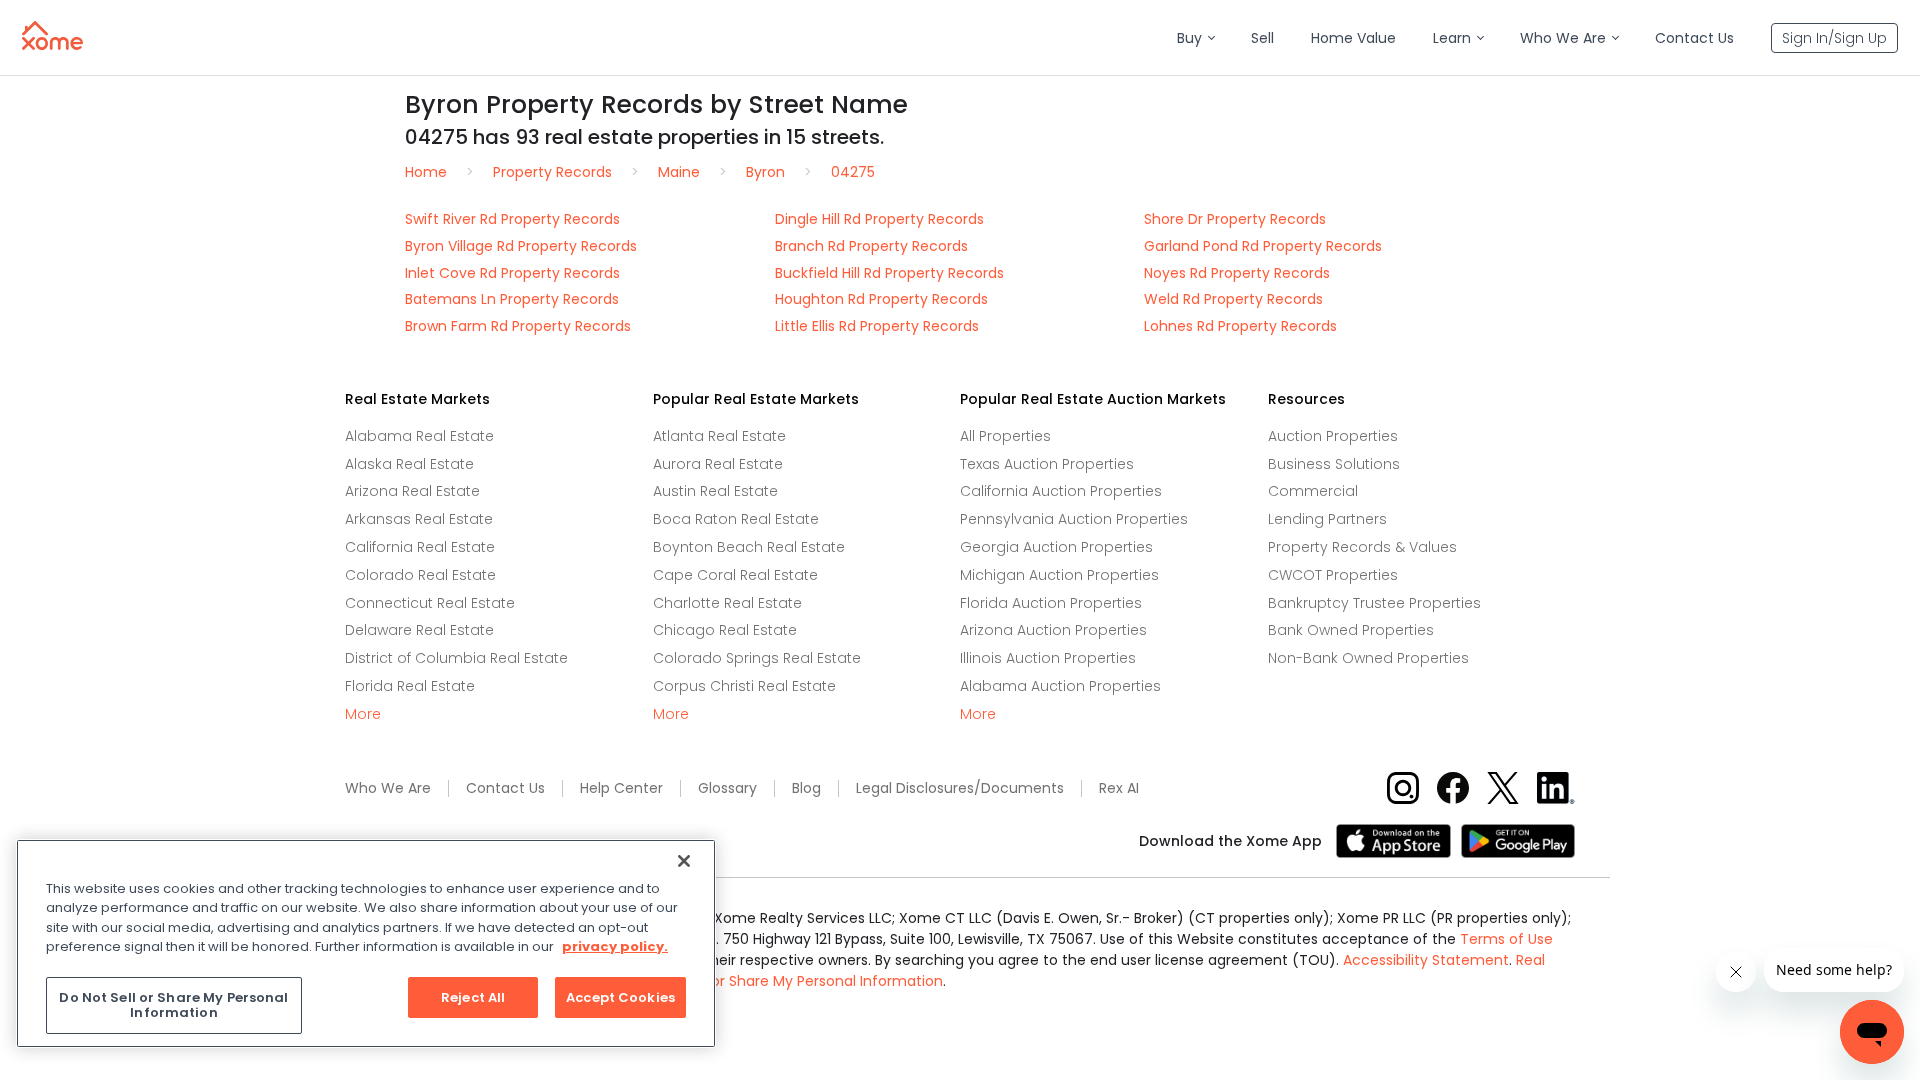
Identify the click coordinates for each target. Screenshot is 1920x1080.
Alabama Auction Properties (1060, 686)
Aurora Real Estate (718, 464)
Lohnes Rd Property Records (1240, 326)
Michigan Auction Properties (1059, 575)
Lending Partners (1327, 519)
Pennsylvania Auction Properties (1074, 519)
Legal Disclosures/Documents (960, 788)
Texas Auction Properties (1047, 464)
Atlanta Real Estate (719, 436)
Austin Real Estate (715, 491)
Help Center (621, 788)
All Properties (1005, 436)
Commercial (1313, 491)
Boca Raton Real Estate (736, 519)
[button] (1195, 38)
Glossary (727, 788)
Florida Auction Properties (1051, 603)
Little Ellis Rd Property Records (877, 326)
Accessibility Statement (1426, 960)
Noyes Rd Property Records (1237, 273)
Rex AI (1119, 788)
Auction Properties (1333, 436)
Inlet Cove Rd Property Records (512, 273)
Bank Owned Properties (1351, 630)
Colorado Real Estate (420, 575)
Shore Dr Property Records (1235, 219)
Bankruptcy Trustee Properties (1374, 603)
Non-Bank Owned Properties (1368, 658)
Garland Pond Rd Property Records (1263, 246)
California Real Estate (420, 547)
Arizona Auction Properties (1053, 630)
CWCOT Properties (1333, 575)
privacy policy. (615, 946)
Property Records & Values (1362, 547)
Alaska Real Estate (409, 464)
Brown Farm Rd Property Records (518, 326)
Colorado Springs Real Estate (757, 658)
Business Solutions (1334, 464)
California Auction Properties (1061, 491)
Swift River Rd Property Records (512, 219)
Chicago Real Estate (725, 630)
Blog (806, 788)
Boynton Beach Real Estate (749, 547)
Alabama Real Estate (419, 436)
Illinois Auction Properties (1048, 658)
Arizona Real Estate (412, 491)
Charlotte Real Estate (727, 603)
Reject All (473, 997)
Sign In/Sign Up (1834, 38)
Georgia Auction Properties (1056, 547)
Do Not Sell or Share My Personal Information (788, 981)
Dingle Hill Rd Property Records (879, 219)
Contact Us (505, 788)
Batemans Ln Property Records (512, 299)
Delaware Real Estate (419, 630)
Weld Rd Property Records (1233, 299)
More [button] (363, 714)
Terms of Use (1506, 939)
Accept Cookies (620, 997)
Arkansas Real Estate (419, 519)
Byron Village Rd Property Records (521, 246)
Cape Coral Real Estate (735, 575)
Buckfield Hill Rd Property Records (889, 273)
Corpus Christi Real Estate (744, 686)
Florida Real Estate (410, 686)
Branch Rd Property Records (871, 246)
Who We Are (388, 788)
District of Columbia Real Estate (456, 658)
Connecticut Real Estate (430, 603)
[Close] (684, 861)
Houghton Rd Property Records (881, 299)
